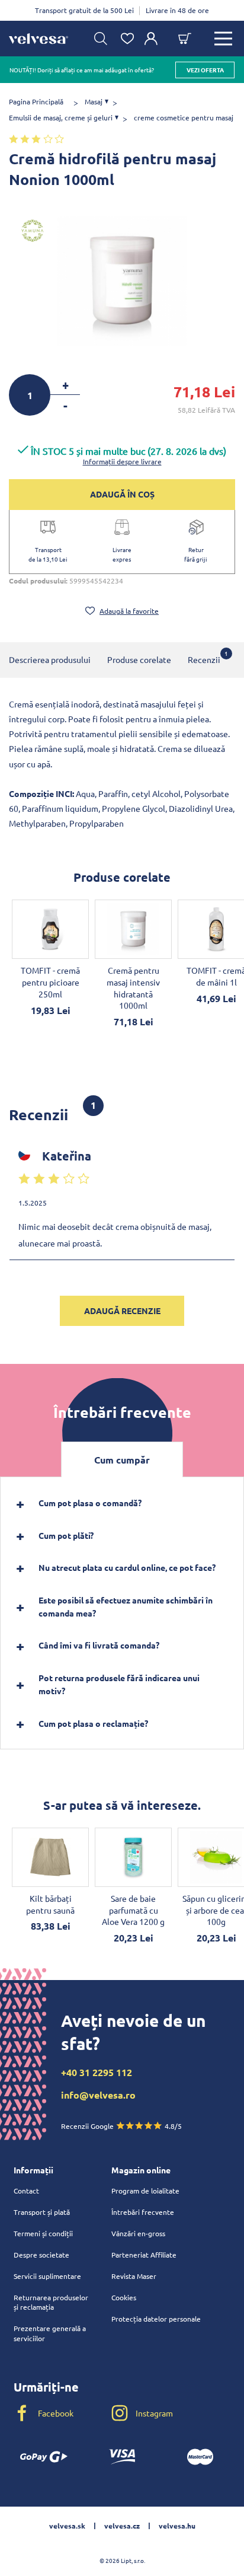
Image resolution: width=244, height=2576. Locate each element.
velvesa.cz (122, 2526)
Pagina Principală (36, 101)
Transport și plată (42, 2212)
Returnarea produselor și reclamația (51, 2302)
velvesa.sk (67, 2526)
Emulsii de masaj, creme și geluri (61, 117)
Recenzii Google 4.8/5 (121, 2126)
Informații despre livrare (122, 461)
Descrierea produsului (50, 659)
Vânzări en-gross (138, 2233)
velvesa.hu (177, 2526)
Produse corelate (139, 659)
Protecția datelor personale (156, 2319)
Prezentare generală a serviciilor (50, 2333)
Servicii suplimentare (47, 2276)
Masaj (94, 101)
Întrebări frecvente (143, 2212)
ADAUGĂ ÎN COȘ (122, 494)
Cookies (124, 2297)
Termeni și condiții (43, 2233)
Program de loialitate (145, 2191)
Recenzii (204, 657)
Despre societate (41, 2255)
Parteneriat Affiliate (144, 2255)
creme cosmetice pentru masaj (184, 117)
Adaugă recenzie (122, 1311)
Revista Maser (134, 2276)
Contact (26, 2191)
